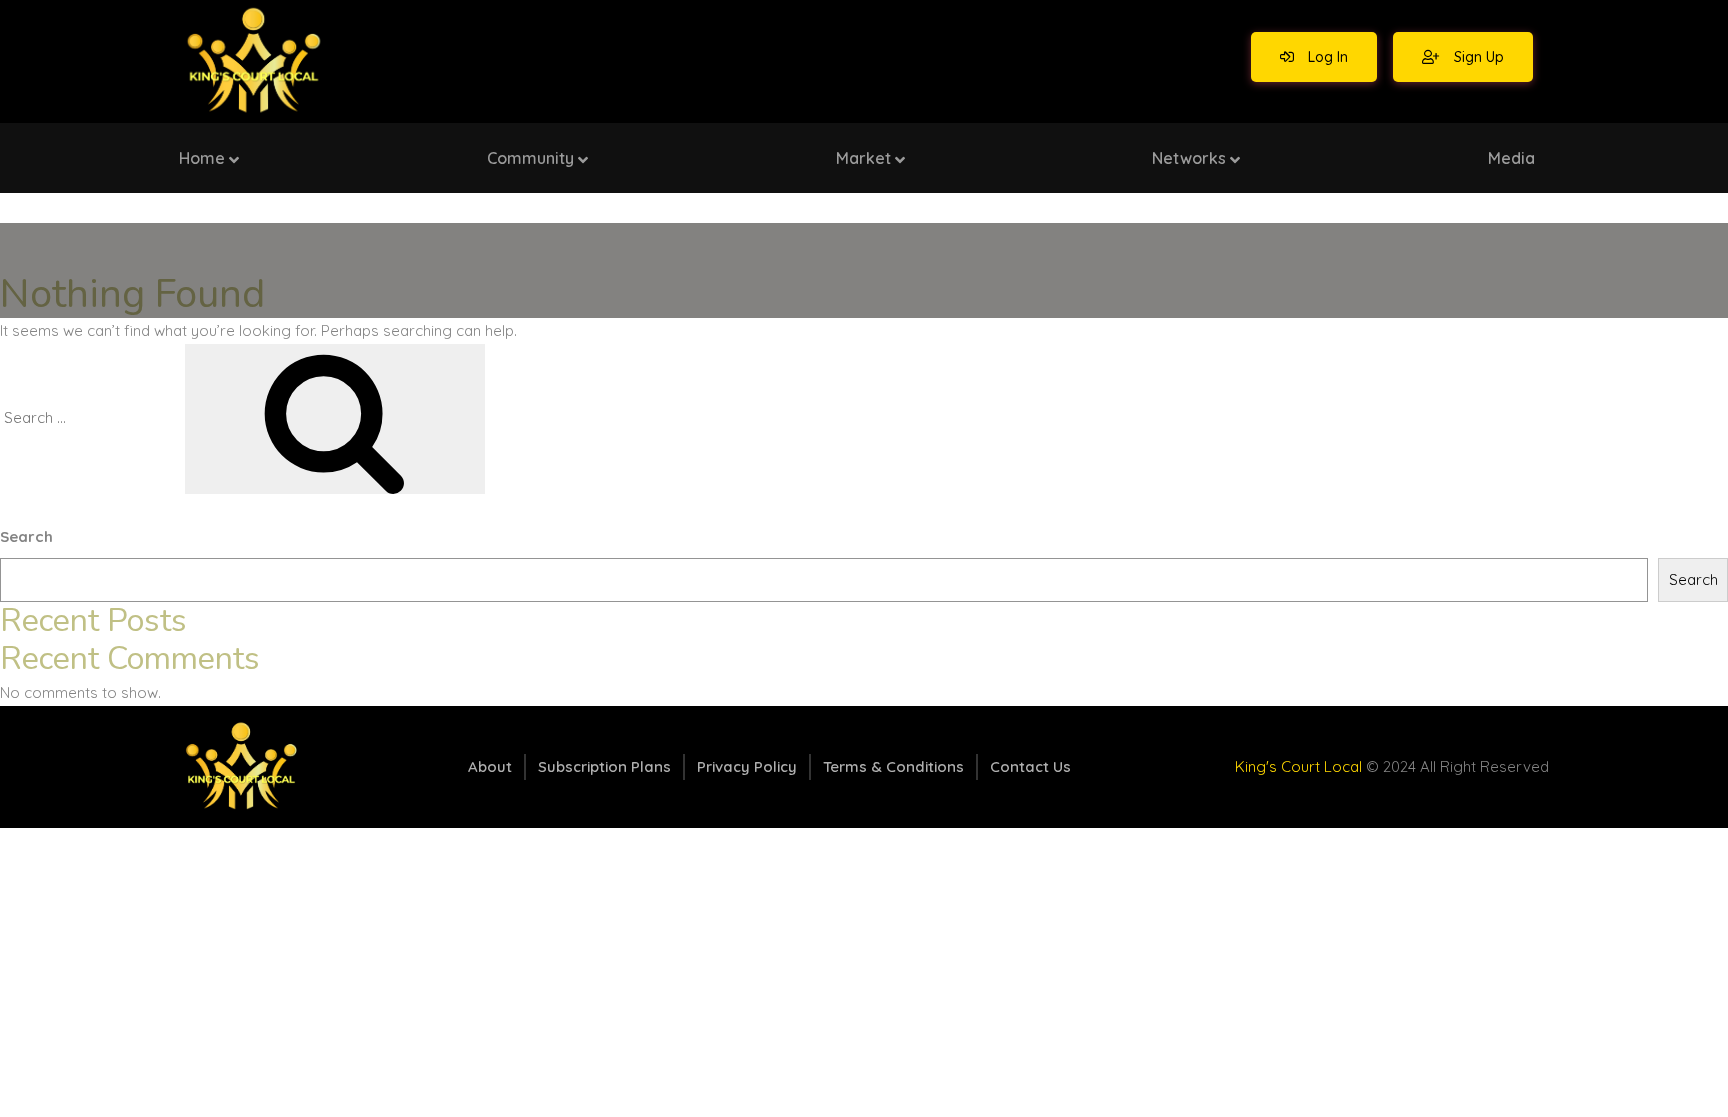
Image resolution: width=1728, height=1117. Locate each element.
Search (26, 536)
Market (863, 158)
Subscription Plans (604, 766)
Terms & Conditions (893, 766)
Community (530, 158)
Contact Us (1030, 766)
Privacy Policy (747, 766)
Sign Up (1477, 57)
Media (1511, 158)
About (490, 766)
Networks (1189, 158)
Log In (1326, 57)
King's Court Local (1298, 766)
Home (202, 158)
